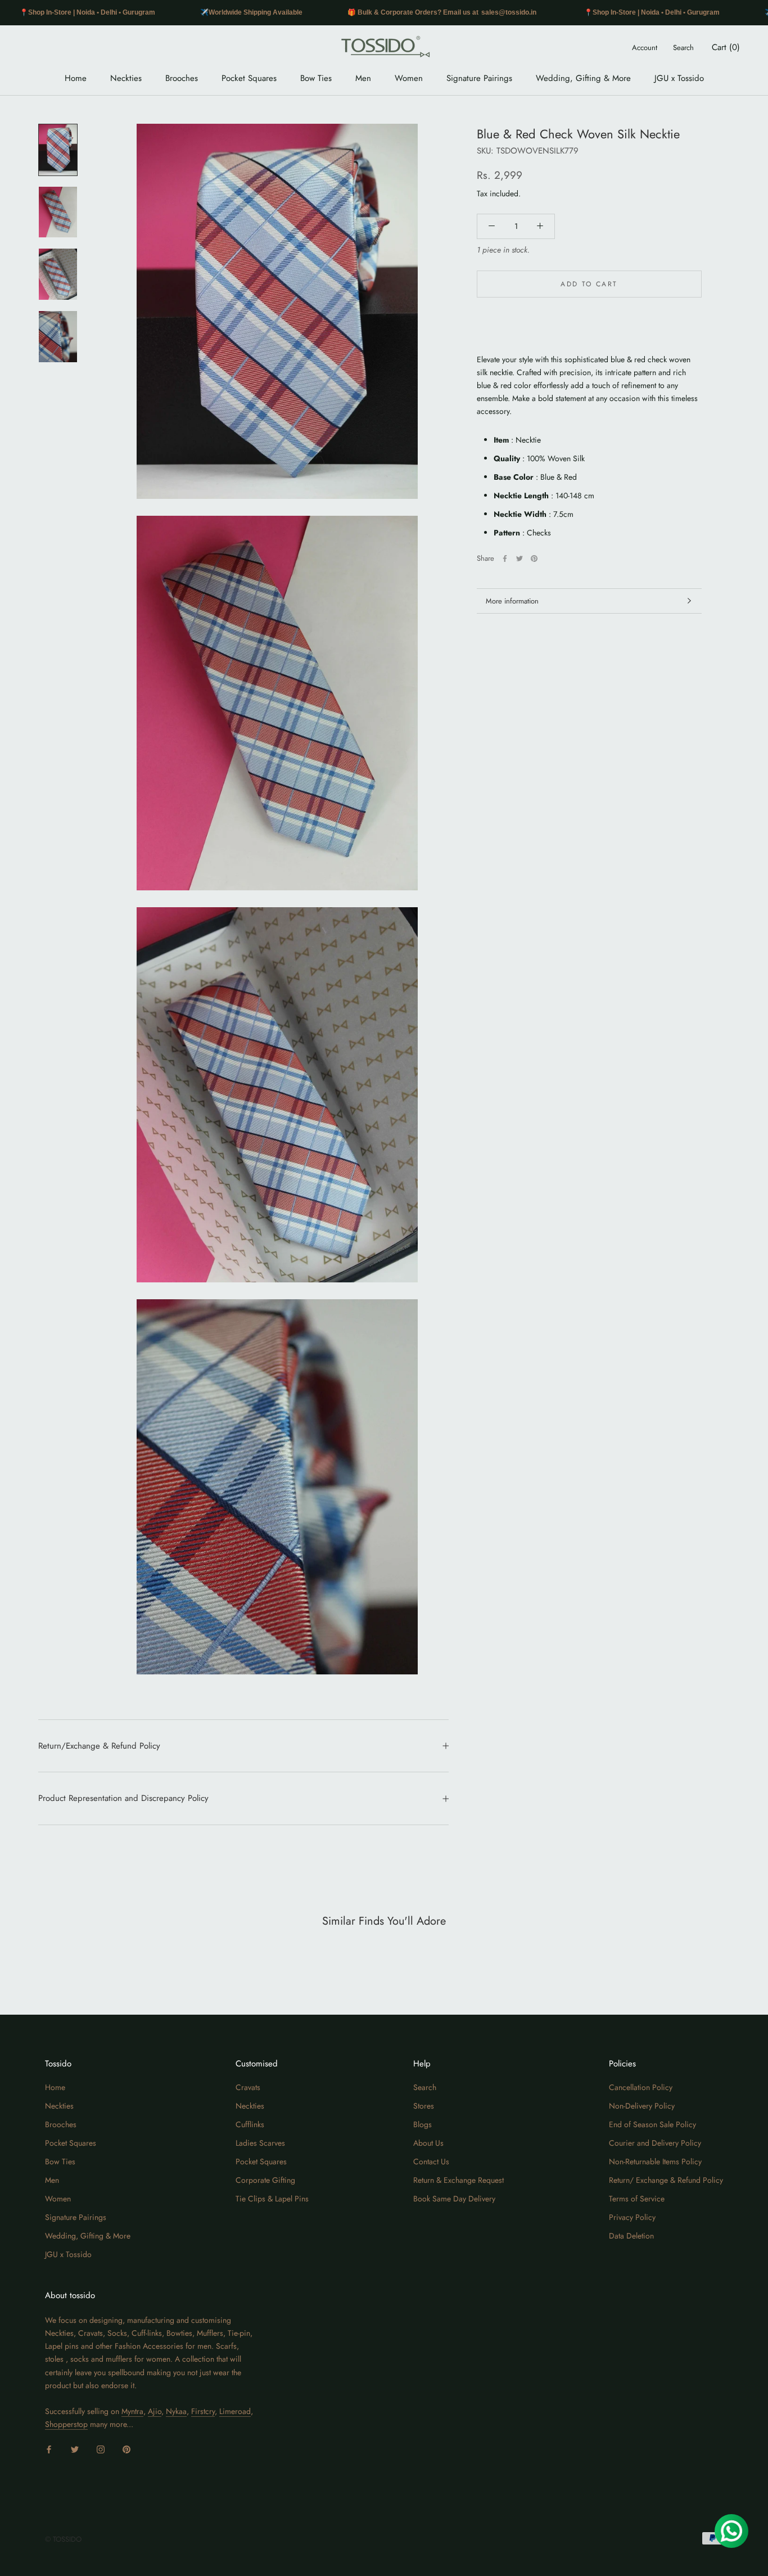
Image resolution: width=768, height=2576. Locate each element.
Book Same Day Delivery (454, 2199)
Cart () (726, 47)
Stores (424, 2106)
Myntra (132, 2411)
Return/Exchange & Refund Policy (99, 1746)
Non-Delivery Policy (642, 2106)
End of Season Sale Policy (652, 2124)
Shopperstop (66, 2424)
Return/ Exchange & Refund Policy (666, 2180)
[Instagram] (101, 2449)
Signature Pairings (479, 78)
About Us (428, 2143)
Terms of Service (637, 2199)
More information (512, 601)
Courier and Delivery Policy (655, 2143)
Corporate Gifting (265, 2180)
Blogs (423, 2124)
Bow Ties (316, 78)
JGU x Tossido (679, 78)
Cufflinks (250, 2124)
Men (363, 78)
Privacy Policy (632, 2217)
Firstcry (203, 2411)
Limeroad (235, 2411)
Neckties (126, 78)
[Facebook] (505, 559)
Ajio (155, 2411)
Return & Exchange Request (458, 2180)
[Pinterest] (534, 559)
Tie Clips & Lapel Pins (272, 2199)
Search (683, 48)
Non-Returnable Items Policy (655, 2161)
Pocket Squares (249, 78)
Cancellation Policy (641, 2087)
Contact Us (431, 2161)
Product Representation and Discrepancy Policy (123, 1798)
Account (645, 48)
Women (409, 78)
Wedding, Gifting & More (583, 78)
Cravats (248, 2087)
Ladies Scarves (260, 2143)
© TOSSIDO (63, 2539)
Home (76, 78)
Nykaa (176, 2411)
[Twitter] (519, 559)
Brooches (182, 78)
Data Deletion (631, 2236)
